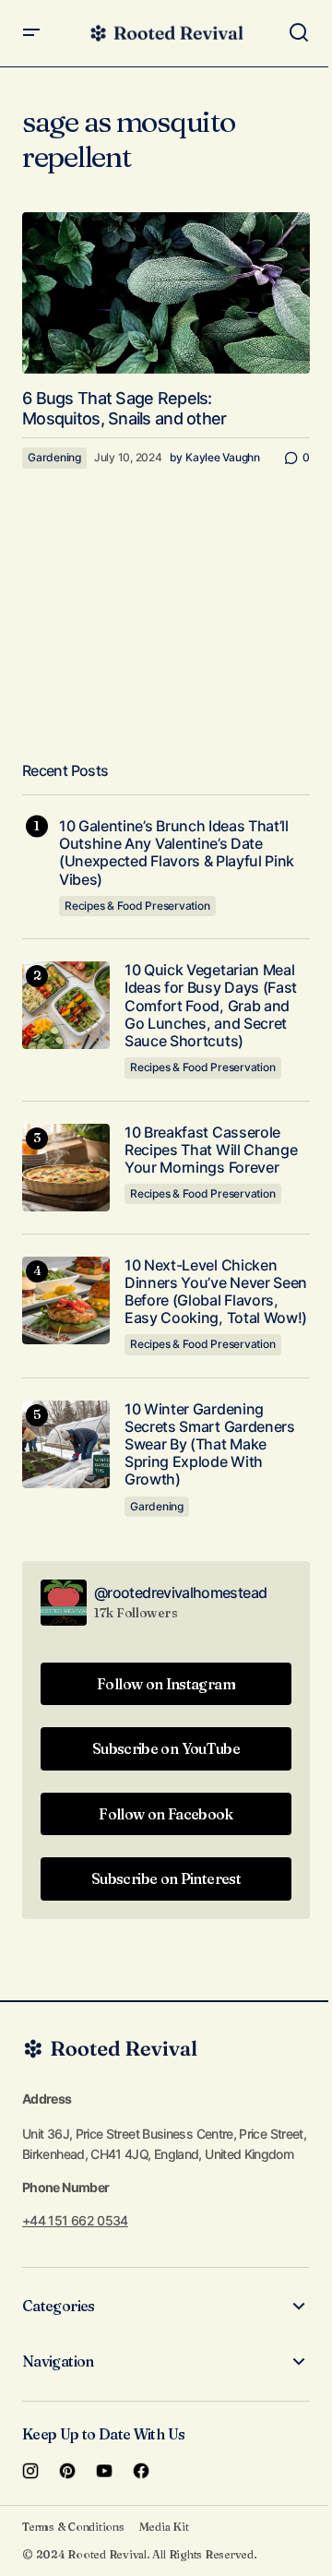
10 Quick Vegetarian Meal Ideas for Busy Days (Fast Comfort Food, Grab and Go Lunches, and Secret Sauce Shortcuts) (211, 1006)
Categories (59, 2306)
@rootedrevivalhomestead (180, 1592)
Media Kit (164, 2527)
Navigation (58, 2361)
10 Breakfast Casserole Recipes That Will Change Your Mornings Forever (211, 1150)
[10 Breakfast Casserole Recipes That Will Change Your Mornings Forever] (66, 1168)
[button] (31, 33)
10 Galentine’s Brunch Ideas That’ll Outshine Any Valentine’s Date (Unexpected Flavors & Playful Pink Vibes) (177, 853)
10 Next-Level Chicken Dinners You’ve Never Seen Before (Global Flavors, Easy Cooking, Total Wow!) (216, 1292)
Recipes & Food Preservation (137, 906)
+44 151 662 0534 (75, 2220)
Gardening (54, 457)
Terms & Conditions (73, 2527)
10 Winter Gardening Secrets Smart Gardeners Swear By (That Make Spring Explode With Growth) (210, 1445)
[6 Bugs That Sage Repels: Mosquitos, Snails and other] (166, 293)
